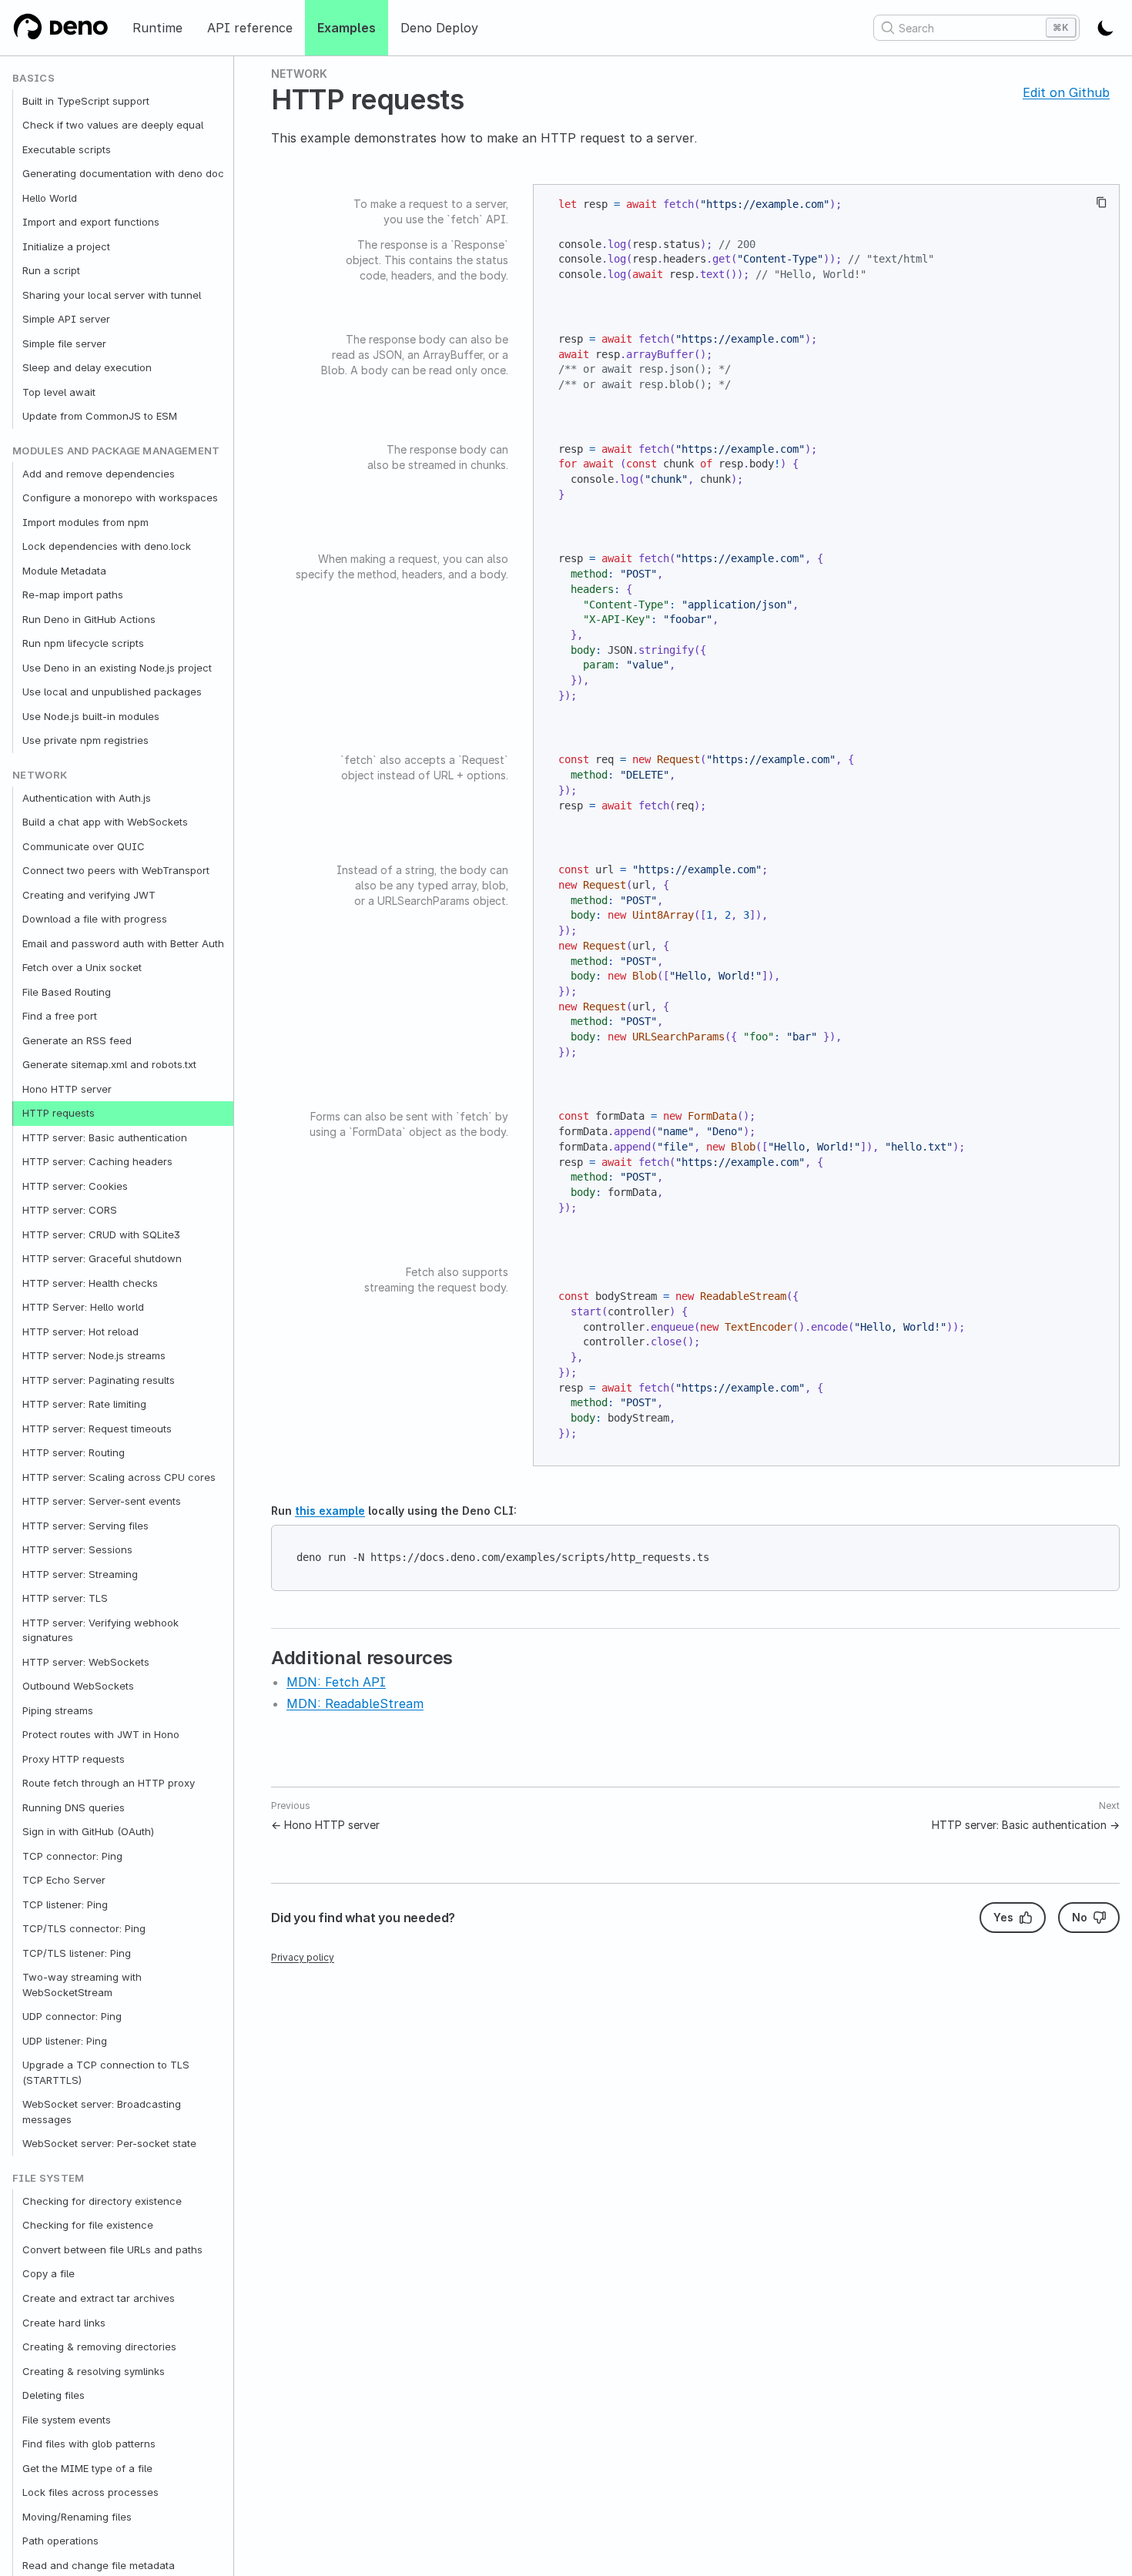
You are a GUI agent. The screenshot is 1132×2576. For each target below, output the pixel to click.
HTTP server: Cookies (75, 1186)
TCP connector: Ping (72, 1856)
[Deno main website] (60, 28)
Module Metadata (64, 571)
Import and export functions (91, 223)
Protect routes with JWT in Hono (101, 1735)
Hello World (50, 198)
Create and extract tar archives (99, 2298)
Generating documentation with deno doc (123, 174)
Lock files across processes (90, 2492)
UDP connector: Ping (72, 2017)
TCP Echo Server (64, 1881)
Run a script (51, 271)
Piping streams (58, 1710)
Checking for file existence (88, 2226)
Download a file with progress (95, 920)
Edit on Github (1066, 92)
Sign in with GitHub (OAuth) (88, 1832)
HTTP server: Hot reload (80, 1332)
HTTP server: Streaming (80, 1574)
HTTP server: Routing (74, 1453)
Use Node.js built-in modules (91, 716)
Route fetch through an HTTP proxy (109, 1784)
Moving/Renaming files (77, 2517)
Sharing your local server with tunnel (112, 295)
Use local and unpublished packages (112, 692)
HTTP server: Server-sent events (102, 1502)
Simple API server (66, 320)
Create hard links (64, 2323)
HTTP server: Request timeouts (97, 1429)
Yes (1003, 1917)
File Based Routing (67, 992)
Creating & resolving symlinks (94, 2371)
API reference (250, 28)
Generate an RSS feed (77, 1040)
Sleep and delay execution (87, 368)
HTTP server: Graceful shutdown (102, 1259)
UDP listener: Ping (65, 2041)
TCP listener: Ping (65, 1904)
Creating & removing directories (99, 2347)
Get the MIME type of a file (87, 2468)
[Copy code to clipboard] (1102, 202)
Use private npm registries (85, 741)
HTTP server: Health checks (90, 1283)
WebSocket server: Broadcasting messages (102, 2112)
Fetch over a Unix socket (82, 968)
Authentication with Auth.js (87, 798)
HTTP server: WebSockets (86, 1662)
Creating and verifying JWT (89, 895)
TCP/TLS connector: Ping (84, 1929)
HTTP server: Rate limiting (84, 1405)
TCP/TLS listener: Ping (77, 1953)
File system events (67, 2420)
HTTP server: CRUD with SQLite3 (101, 1234)
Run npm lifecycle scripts (83, 644)
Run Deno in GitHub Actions (89, 619)
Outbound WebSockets (78, 1687)
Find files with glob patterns (89, 2444)
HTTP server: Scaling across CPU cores (119, 1477)
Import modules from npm (85, 522)
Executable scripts (67, 149)
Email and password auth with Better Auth (123, 943)
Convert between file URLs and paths (112, 2249)
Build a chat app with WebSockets (105, 822)
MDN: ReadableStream (355, 1703)
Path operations (60, 2541)
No (1080, 1917)
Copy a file (49, 2274)
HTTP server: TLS (65, 1599)
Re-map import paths (73, 595)
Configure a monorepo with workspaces (120, 498)
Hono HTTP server (67, 1089)
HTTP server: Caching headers (97, 1162)
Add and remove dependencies (99, 474)
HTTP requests (59, 1114)
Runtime (157, 28)
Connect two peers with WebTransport (116, 871)
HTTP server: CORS (70, 1211)
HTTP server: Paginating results (99, 1380)
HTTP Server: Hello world (83, 1308)
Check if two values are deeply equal (113, 126)
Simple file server (64, 343)
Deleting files (54, 2395)
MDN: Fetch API (336, 1682)
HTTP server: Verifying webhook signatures (100, 1630)
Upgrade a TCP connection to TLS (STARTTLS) (106, 2073)
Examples (347, 28)
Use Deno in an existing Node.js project (117, 668)
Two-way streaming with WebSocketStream (82, 1985)
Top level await (59, 392)
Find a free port (60, 1017)
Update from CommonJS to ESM (100, 417)
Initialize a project (66, 246)
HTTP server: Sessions (77, 1550)
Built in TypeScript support (86, 101)
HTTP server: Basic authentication (105, 1137)
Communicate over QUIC (84, 846)
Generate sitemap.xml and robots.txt (109, 1065)
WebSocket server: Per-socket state (109, 2144)
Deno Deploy (439, 28)
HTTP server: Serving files (85, 1526)
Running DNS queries (74, 1807)
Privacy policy (303, 1957)
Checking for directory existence (102, 2201)
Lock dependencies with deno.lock (107, 547)
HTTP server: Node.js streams (94, 1356)
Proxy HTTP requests (74, 1759)
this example (330, 1511)
